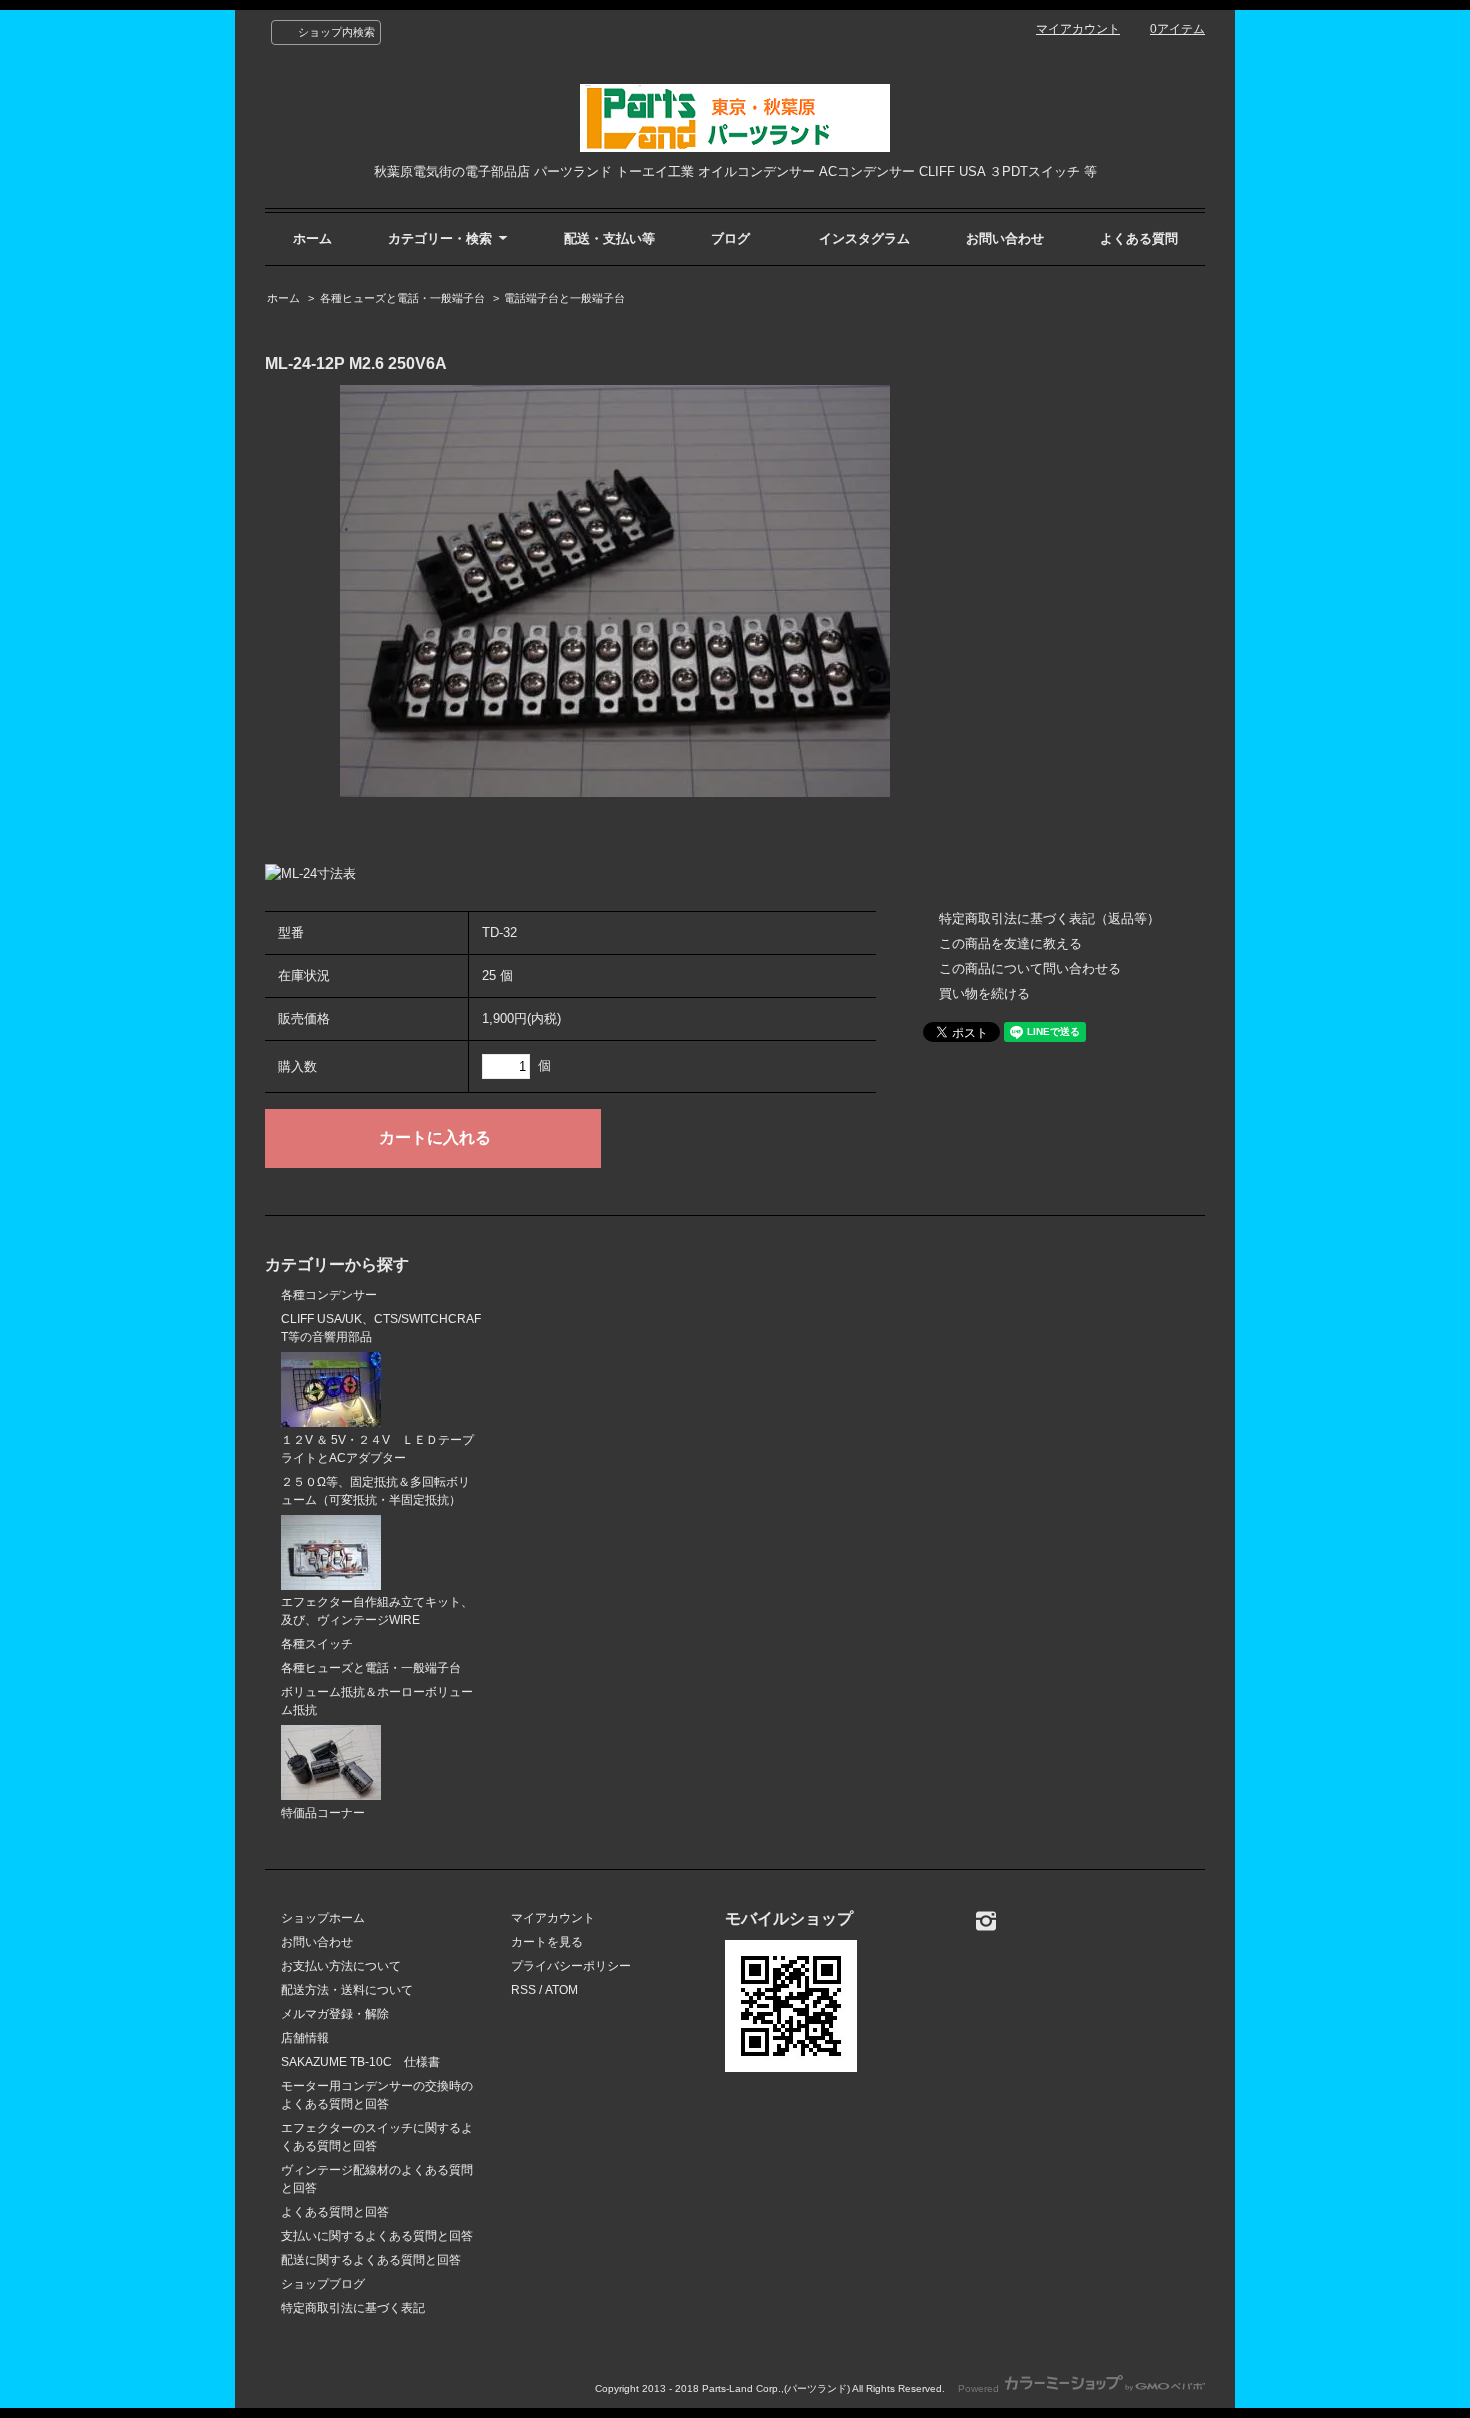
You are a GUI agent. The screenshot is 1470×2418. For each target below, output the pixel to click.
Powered (980, 2388)
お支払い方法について (341, 1966)
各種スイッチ (317, 1644)
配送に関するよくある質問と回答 (371, 2260)
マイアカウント (1078, 29)
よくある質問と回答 (335, 2212)
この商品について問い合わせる (1030, 968)
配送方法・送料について (347, 1990)
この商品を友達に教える (1010, 943)
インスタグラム (864, 238)
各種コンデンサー (329, 1295)
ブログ (730, 238)
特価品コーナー (323, 1813)
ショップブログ (323, 2284)
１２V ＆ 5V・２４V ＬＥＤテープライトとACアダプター (377, 1449)
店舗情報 (305, 2038)
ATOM (561, 1990)
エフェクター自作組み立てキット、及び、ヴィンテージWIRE (377, 1611)
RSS (523, 1990)
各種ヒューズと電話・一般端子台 (402, 298)
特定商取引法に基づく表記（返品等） (1049, 918)
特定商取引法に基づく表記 (353, 2308)
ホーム (312, 238)
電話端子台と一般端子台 (564, 298)
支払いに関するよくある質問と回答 (377, 2236)
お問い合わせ (1005, 238)
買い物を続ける (984, 993)
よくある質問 (1139, 238)
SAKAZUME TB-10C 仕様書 (360, 2062)
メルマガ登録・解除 (335, 2014)
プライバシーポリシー (571, 1966)
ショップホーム (323, 1918)
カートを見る (547, 1942)
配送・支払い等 (609, 238)
